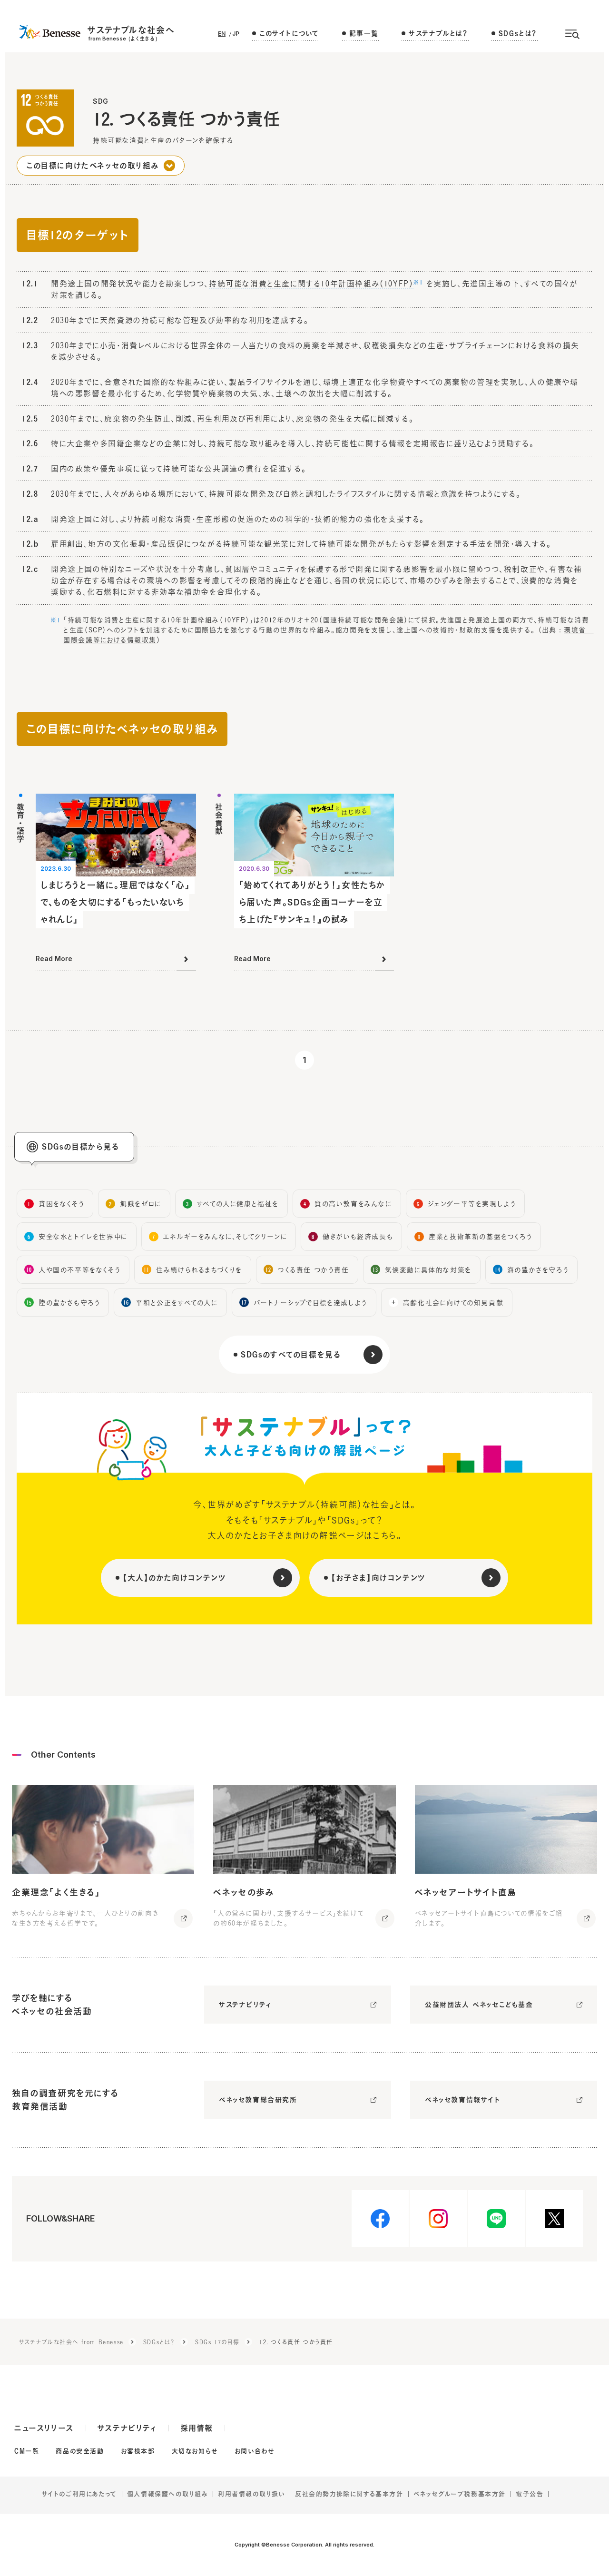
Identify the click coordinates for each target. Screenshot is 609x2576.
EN (222, 34)
